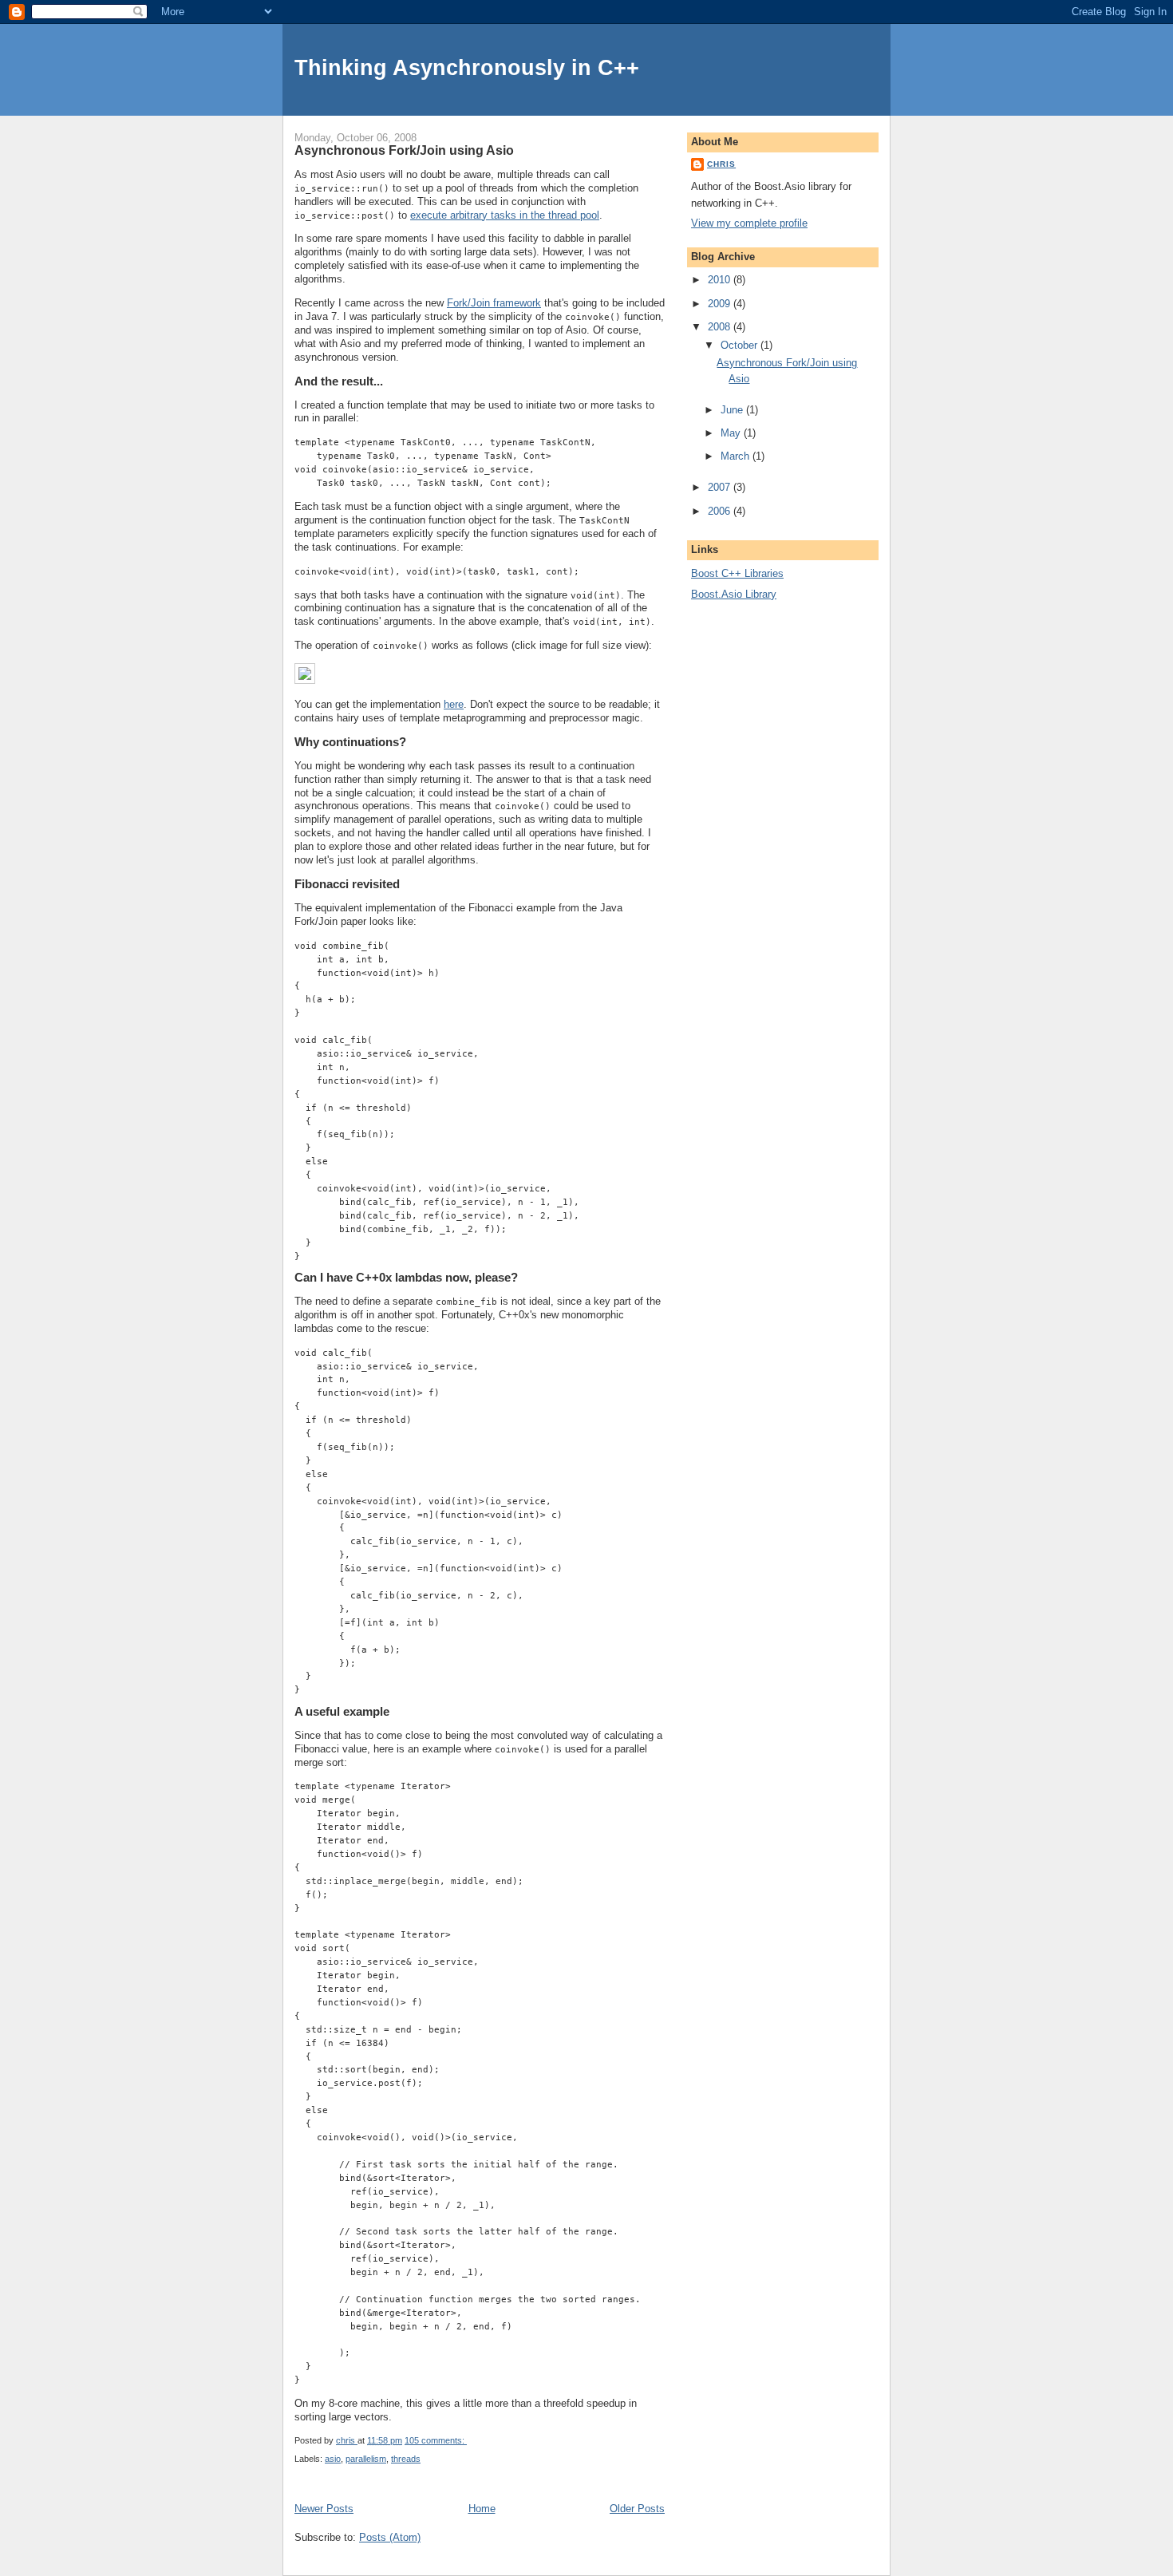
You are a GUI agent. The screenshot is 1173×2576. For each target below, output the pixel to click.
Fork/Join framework (494, 303)
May (732, 433)
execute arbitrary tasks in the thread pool (505, 215)
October (741, 345)
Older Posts (637, 2509)
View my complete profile (749, 223)
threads (406, 2459)
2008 (721, 327)
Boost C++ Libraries (737, 573)
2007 (721, 487)
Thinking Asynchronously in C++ (467, 67)
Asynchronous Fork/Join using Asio (404, 150)
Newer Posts (324, 2509)
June (733, 410)
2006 (721, 511)
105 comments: (436, 2440)
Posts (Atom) (390, 2537)
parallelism (366, 2459)
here (454, 704)
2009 (721, 304)
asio (333, 2459)
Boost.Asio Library (734, 594)
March (737, 456)
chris (721, 164)
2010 (721, 280)
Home (482, 2509)
